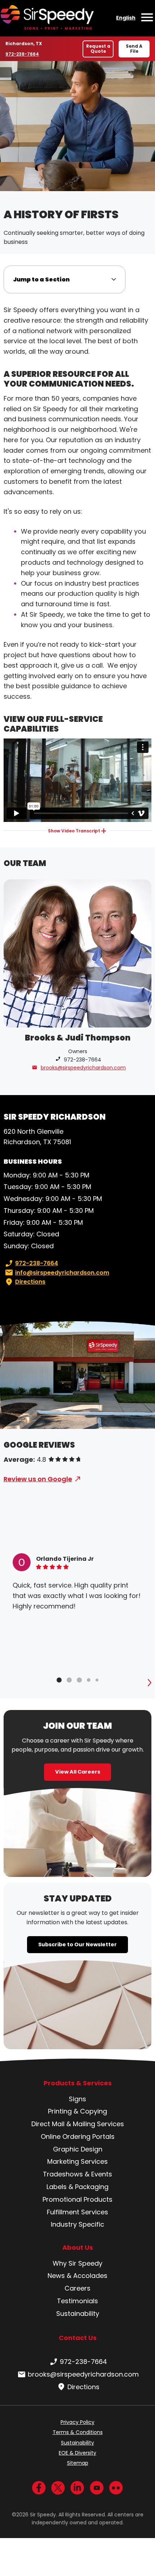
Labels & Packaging (77, 2187)
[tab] (59, 1680)
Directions (30, 1282)
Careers (77, 2288)
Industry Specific (77, 2224)
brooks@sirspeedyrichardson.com (83, 1068)
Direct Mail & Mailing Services (78, 2124)
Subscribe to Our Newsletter (77, 1944)
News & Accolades (77, 2276)
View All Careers (78, 1772)
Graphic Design (78, 2149)
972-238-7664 (22, 54)
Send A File (134, 49)
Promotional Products (77, 2199)
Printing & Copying (77, 2111)
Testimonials (77, 2301)
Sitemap (78, 2463)
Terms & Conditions (78, 2432)
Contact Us (78, 2338)
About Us (78, 2248)
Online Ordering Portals (78, 2136)
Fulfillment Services (77, 2212)
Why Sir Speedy (77, 2263)
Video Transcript (74, 831)
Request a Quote (98, 49)
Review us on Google (38, 1479)
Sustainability (78, 2314)
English (126, 18)
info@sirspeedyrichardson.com (62, 1273)
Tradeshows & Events (77, 2174)
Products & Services (78, 2083)
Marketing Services (77, 2161)
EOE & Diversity (77, 2453)
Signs (77, 2099)
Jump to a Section (41, 279)
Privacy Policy (77, 2422)
